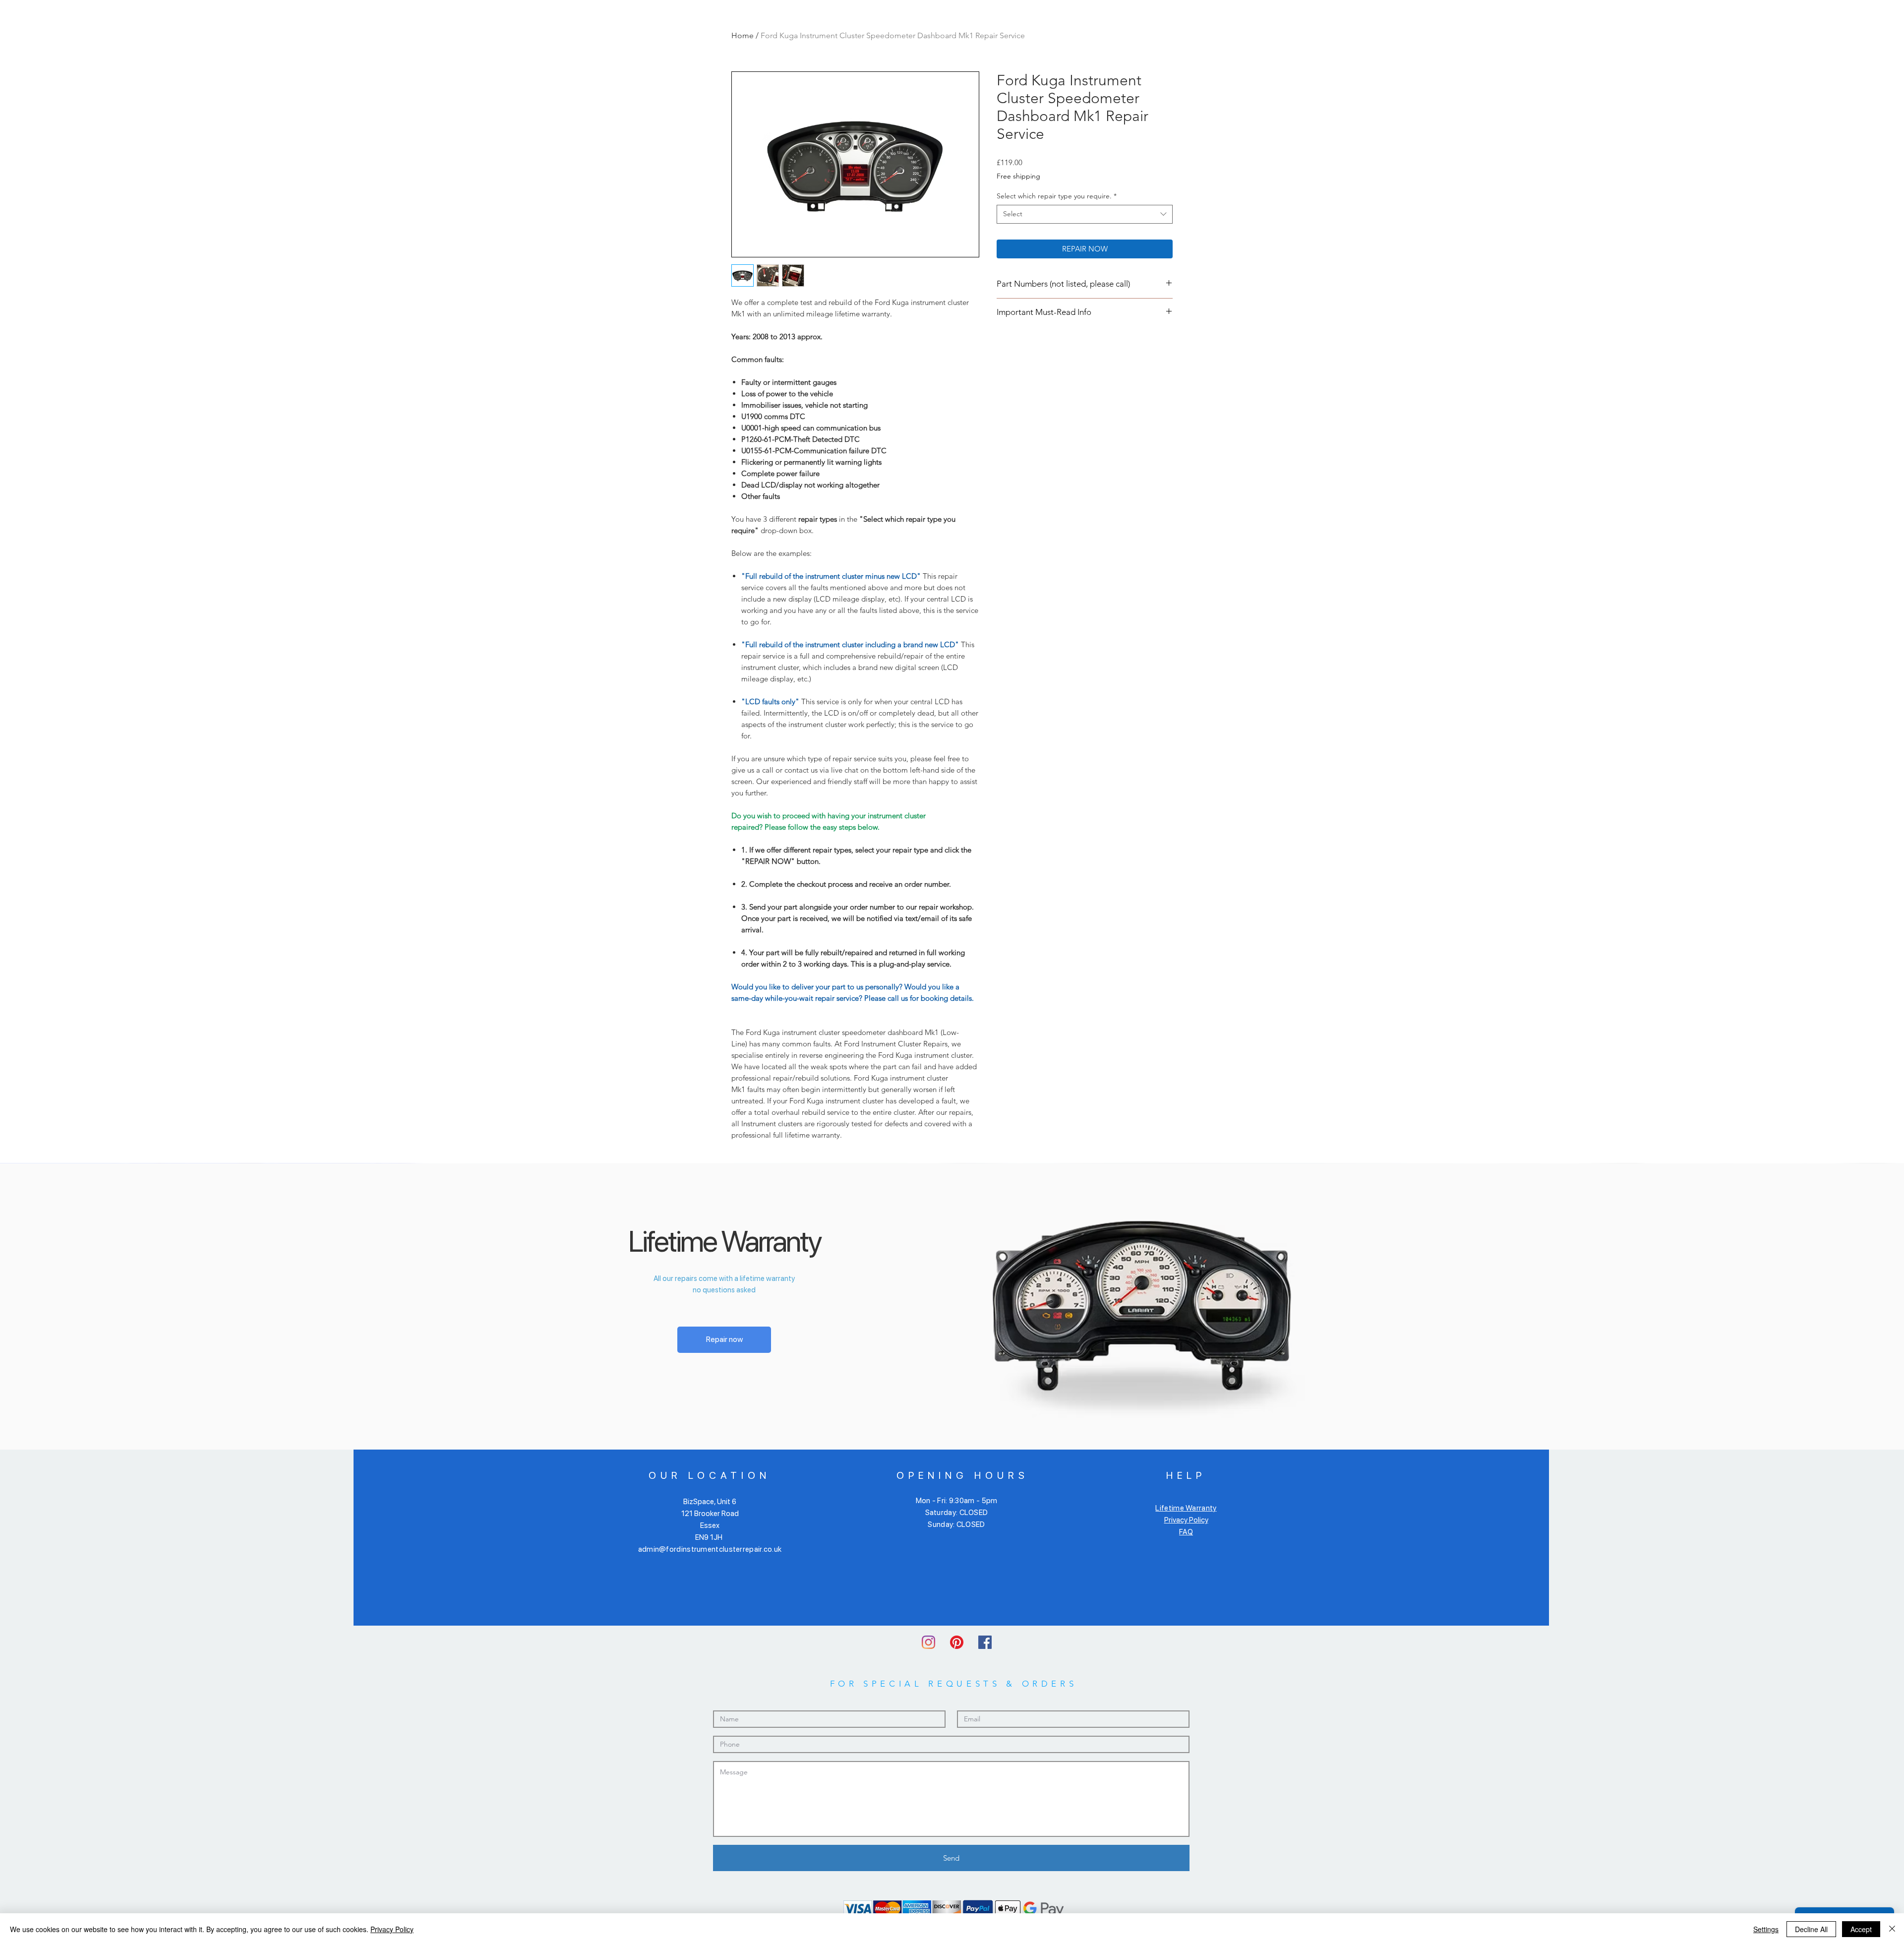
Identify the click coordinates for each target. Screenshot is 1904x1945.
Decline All (1811, 1929)
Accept (1861, 1929)
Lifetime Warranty (1186, 1508)
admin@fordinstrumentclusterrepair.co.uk (710, 1549)
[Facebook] (985, 1642)
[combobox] (1085, 214)
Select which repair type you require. (1057, 196)
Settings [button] (1766, 1929)
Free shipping (1018, 176)
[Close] (1892, 1929)
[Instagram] (928, 1642)
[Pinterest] (957, 1642)
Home (743, 35)
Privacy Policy (1186, 1520)
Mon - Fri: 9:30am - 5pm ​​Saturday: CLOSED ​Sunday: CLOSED (957, 1513)
